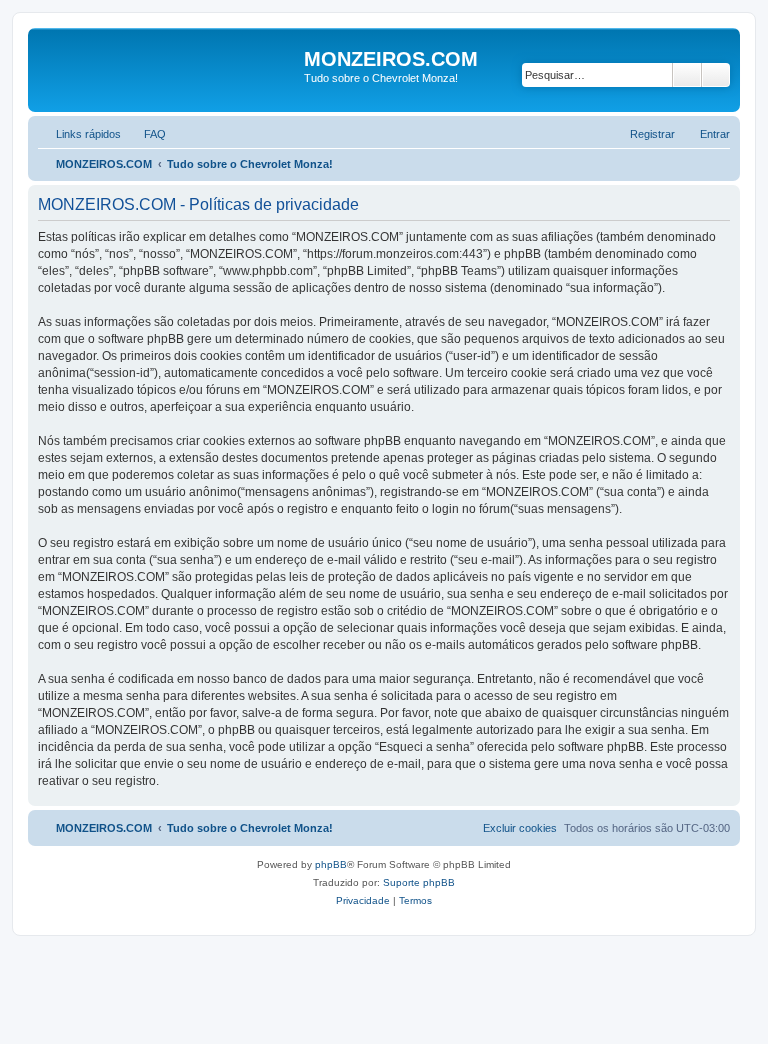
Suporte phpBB (419, 882)
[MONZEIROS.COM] (168, 70)
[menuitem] (146, 134)
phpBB (331, 864)
